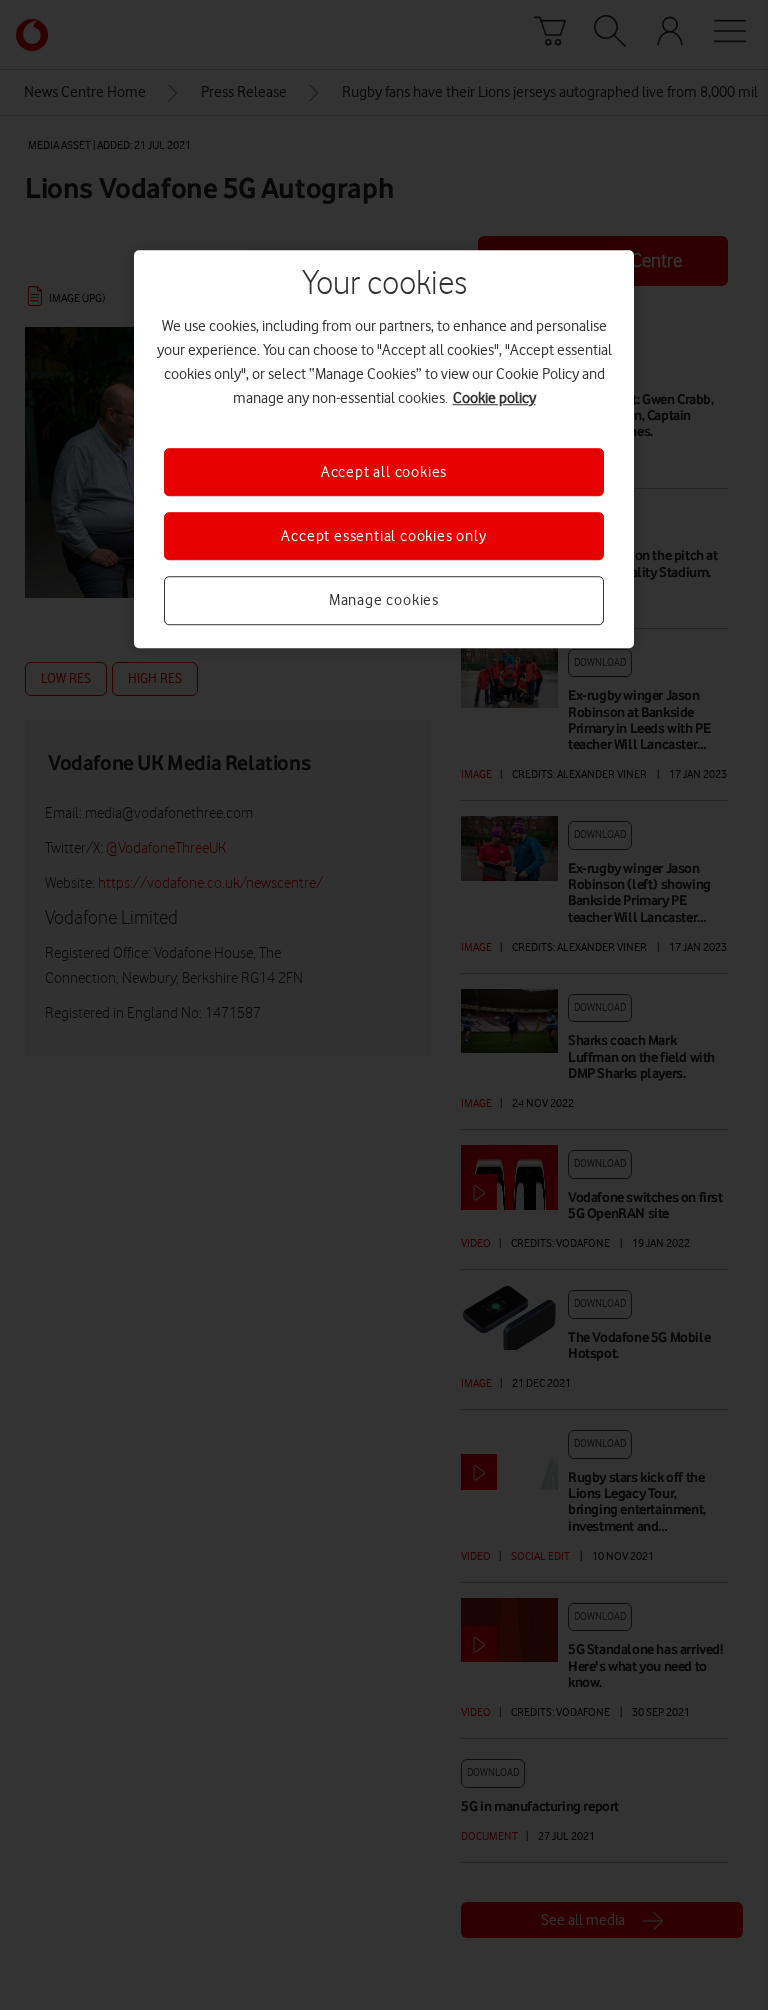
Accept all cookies (384, 472)
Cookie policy (494, 398)
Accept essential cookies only (383, 536)
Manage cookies (384, 601)
